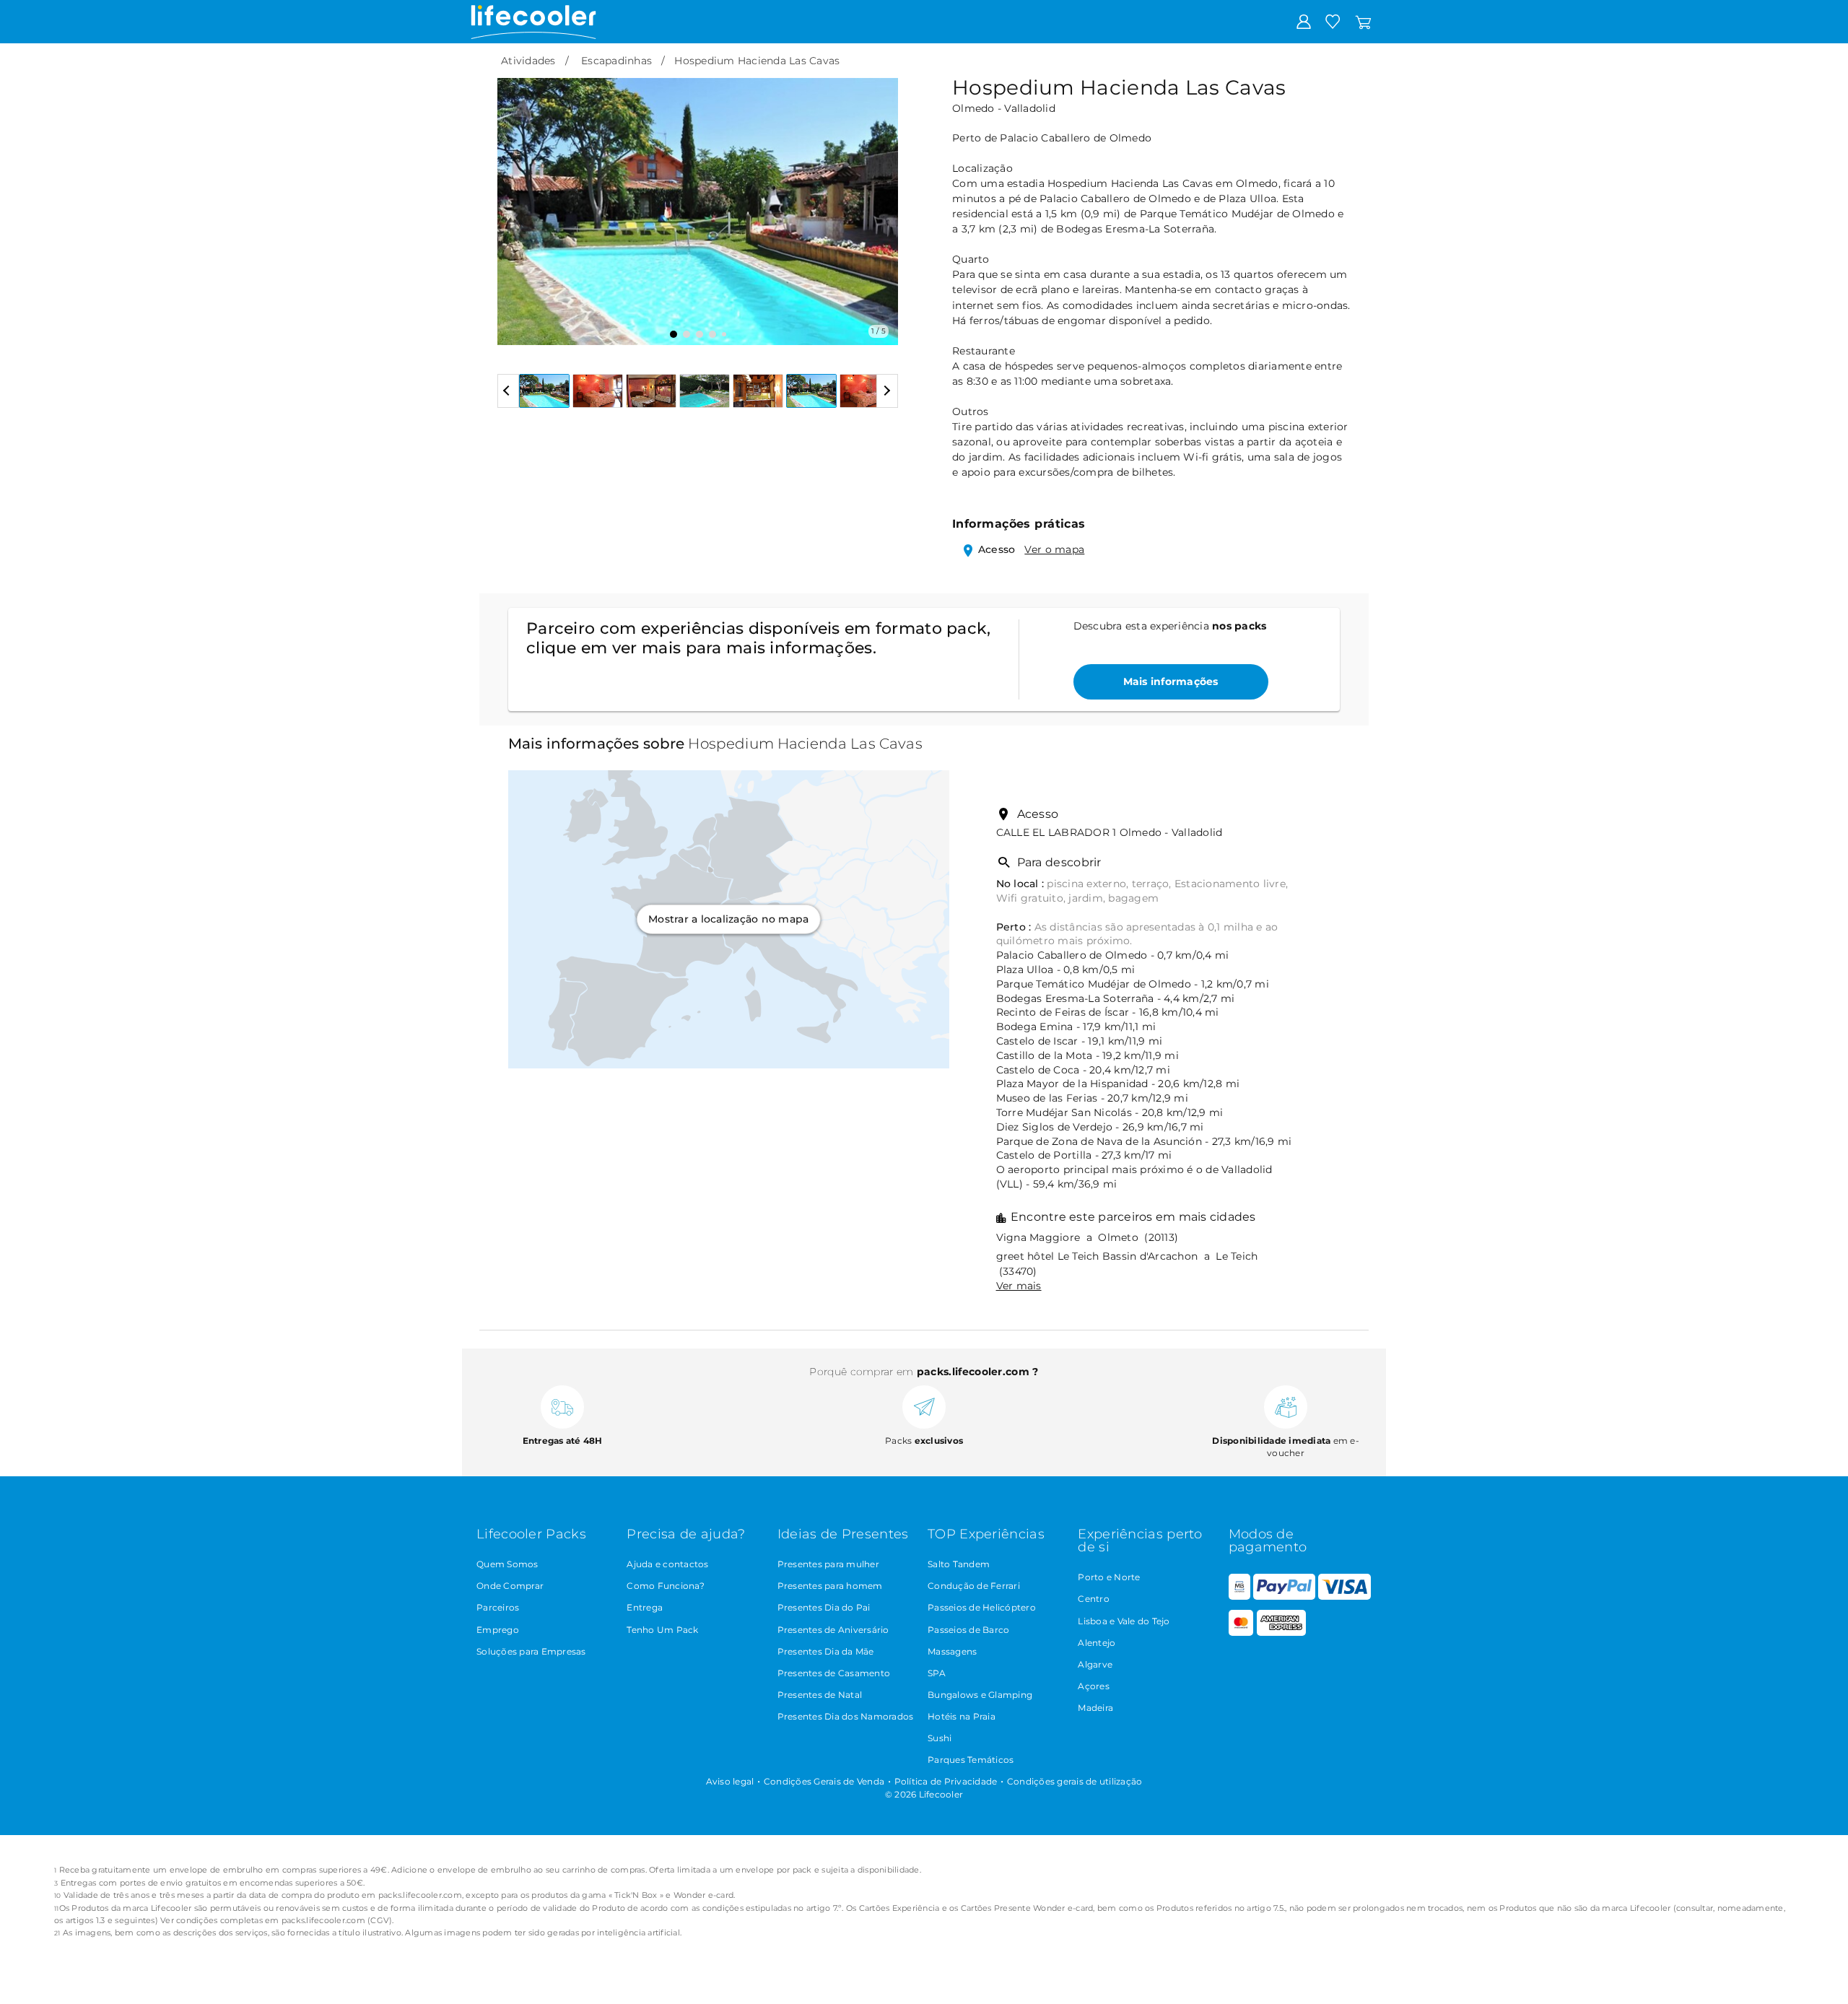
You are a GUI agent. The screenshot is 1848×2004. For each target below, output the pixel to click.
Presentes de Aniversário (833, 1630)
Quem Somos (507, 1564)
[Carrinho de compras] (1363, 21)
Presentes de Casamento (834, 1673)
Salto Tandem (959, 1564)
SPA (937, 1673)
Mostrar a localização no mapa (728, 919)
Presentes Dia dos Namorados (846, 1716)
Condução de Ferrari (974, 1586)
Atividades (528, 61)
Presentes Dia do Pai (824, 1607)
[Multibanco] (1239, 1596)
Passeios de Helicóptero (982, 1607)
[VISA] (1344, 1596)
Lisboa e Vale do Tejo (1124, 1621)
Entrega (645, 1607)
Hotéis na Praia (962, 1716)
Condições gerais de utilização (1075, 1781)
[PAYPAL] (1284, 1596)
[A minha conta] (1304, 21)
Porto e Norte (1109, 1577)
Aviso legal (730, 1781)
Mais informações (1171, 681)
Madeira (1095, 1708)
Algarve (1095, 1664)
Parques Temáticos (971, 1760)
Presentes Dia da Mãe (826, 1651)
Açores (1094, 1686)
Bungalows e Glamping (980, 1695)
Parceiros (498, 1607)
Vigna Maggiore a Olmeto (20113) (1088, 1237)
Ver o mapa (1054, 549)
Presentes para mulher (828, 1564)
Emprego (498, 1630)
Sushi (940, 1738)
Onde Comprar (510, 1586)
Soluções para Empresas (531, 1651)
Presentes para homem (830, 1586)
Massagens (952, 1651)
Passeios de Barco (968, 1630)
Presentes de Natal (820, 1695)
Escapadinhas (616, 61)
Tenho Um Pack (662, 1630)
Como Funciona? (666, 1586)
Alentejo (1097, 1643)
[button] (517, 201)
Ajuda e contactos (667, 1564)
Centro (1094, 1599)
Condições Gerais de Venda (824, 1781)
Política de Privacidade (946, 1781)
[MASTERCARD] (1241, 1633)
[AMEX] (1281, 1633)
